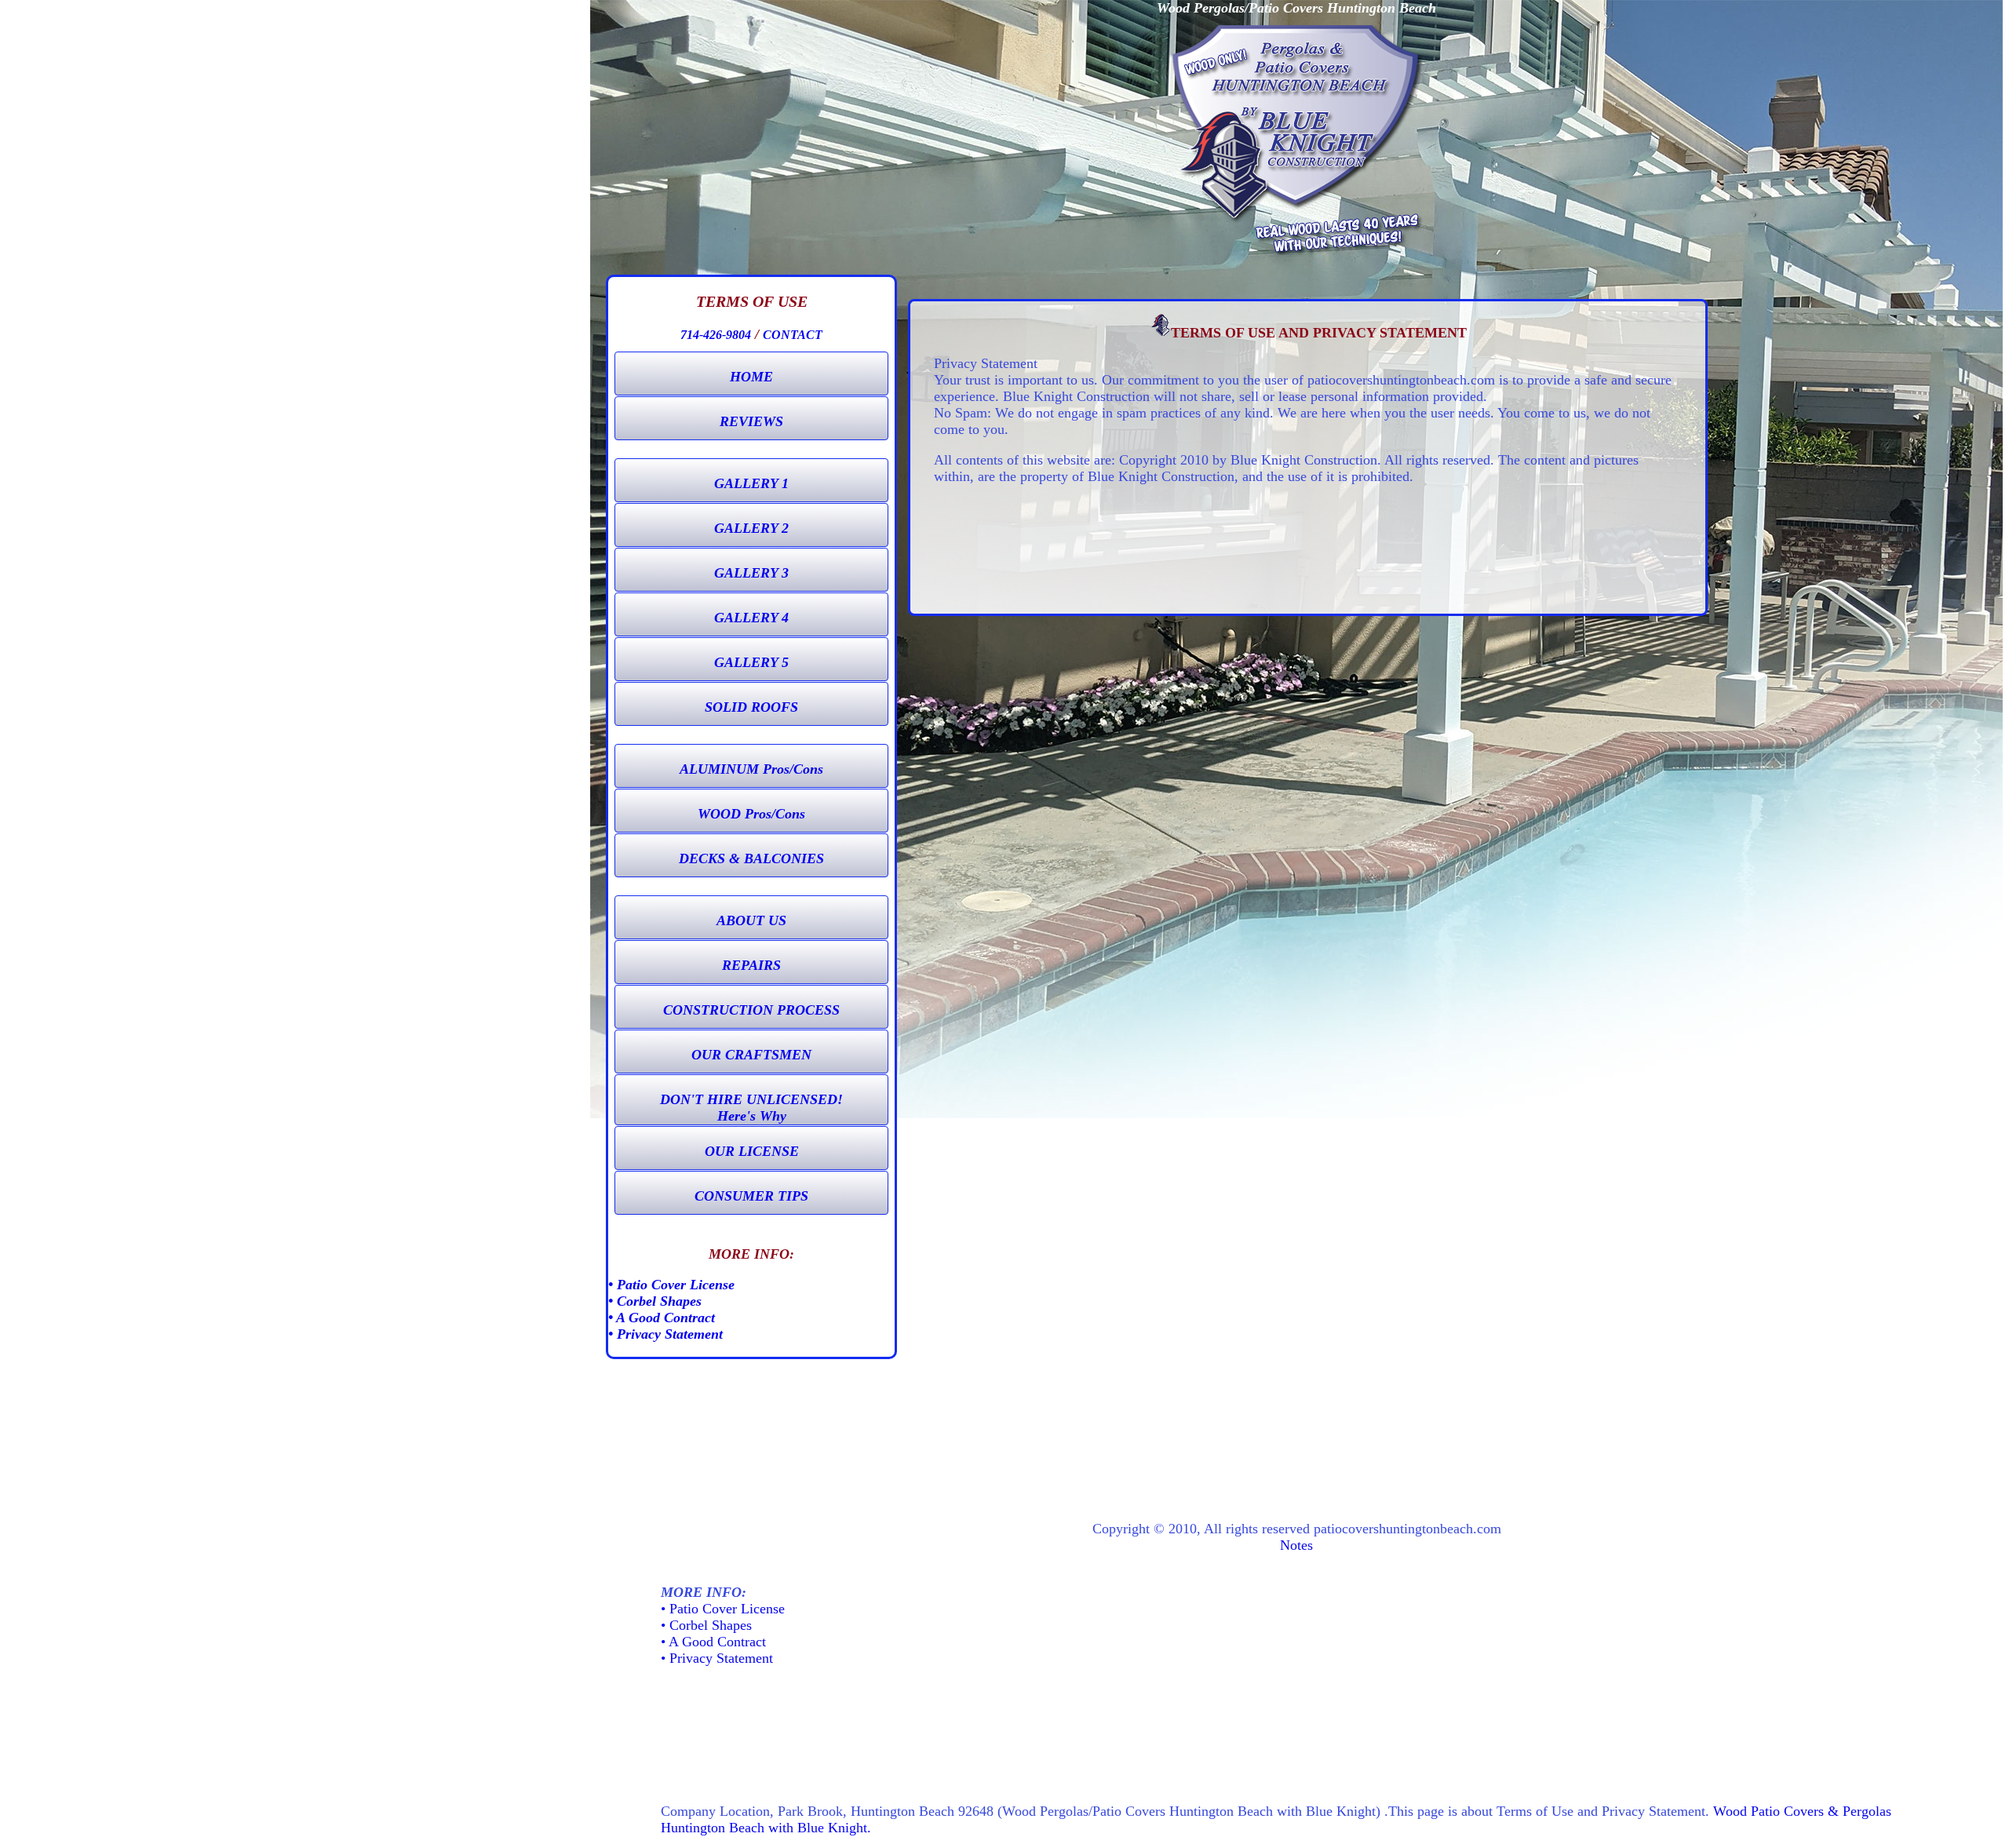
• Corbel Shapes (655, 1301)
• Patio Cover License (671, 1285)
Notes (1296, 1545)
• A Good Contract (662, 1318)
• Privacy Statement (665, 1334)
